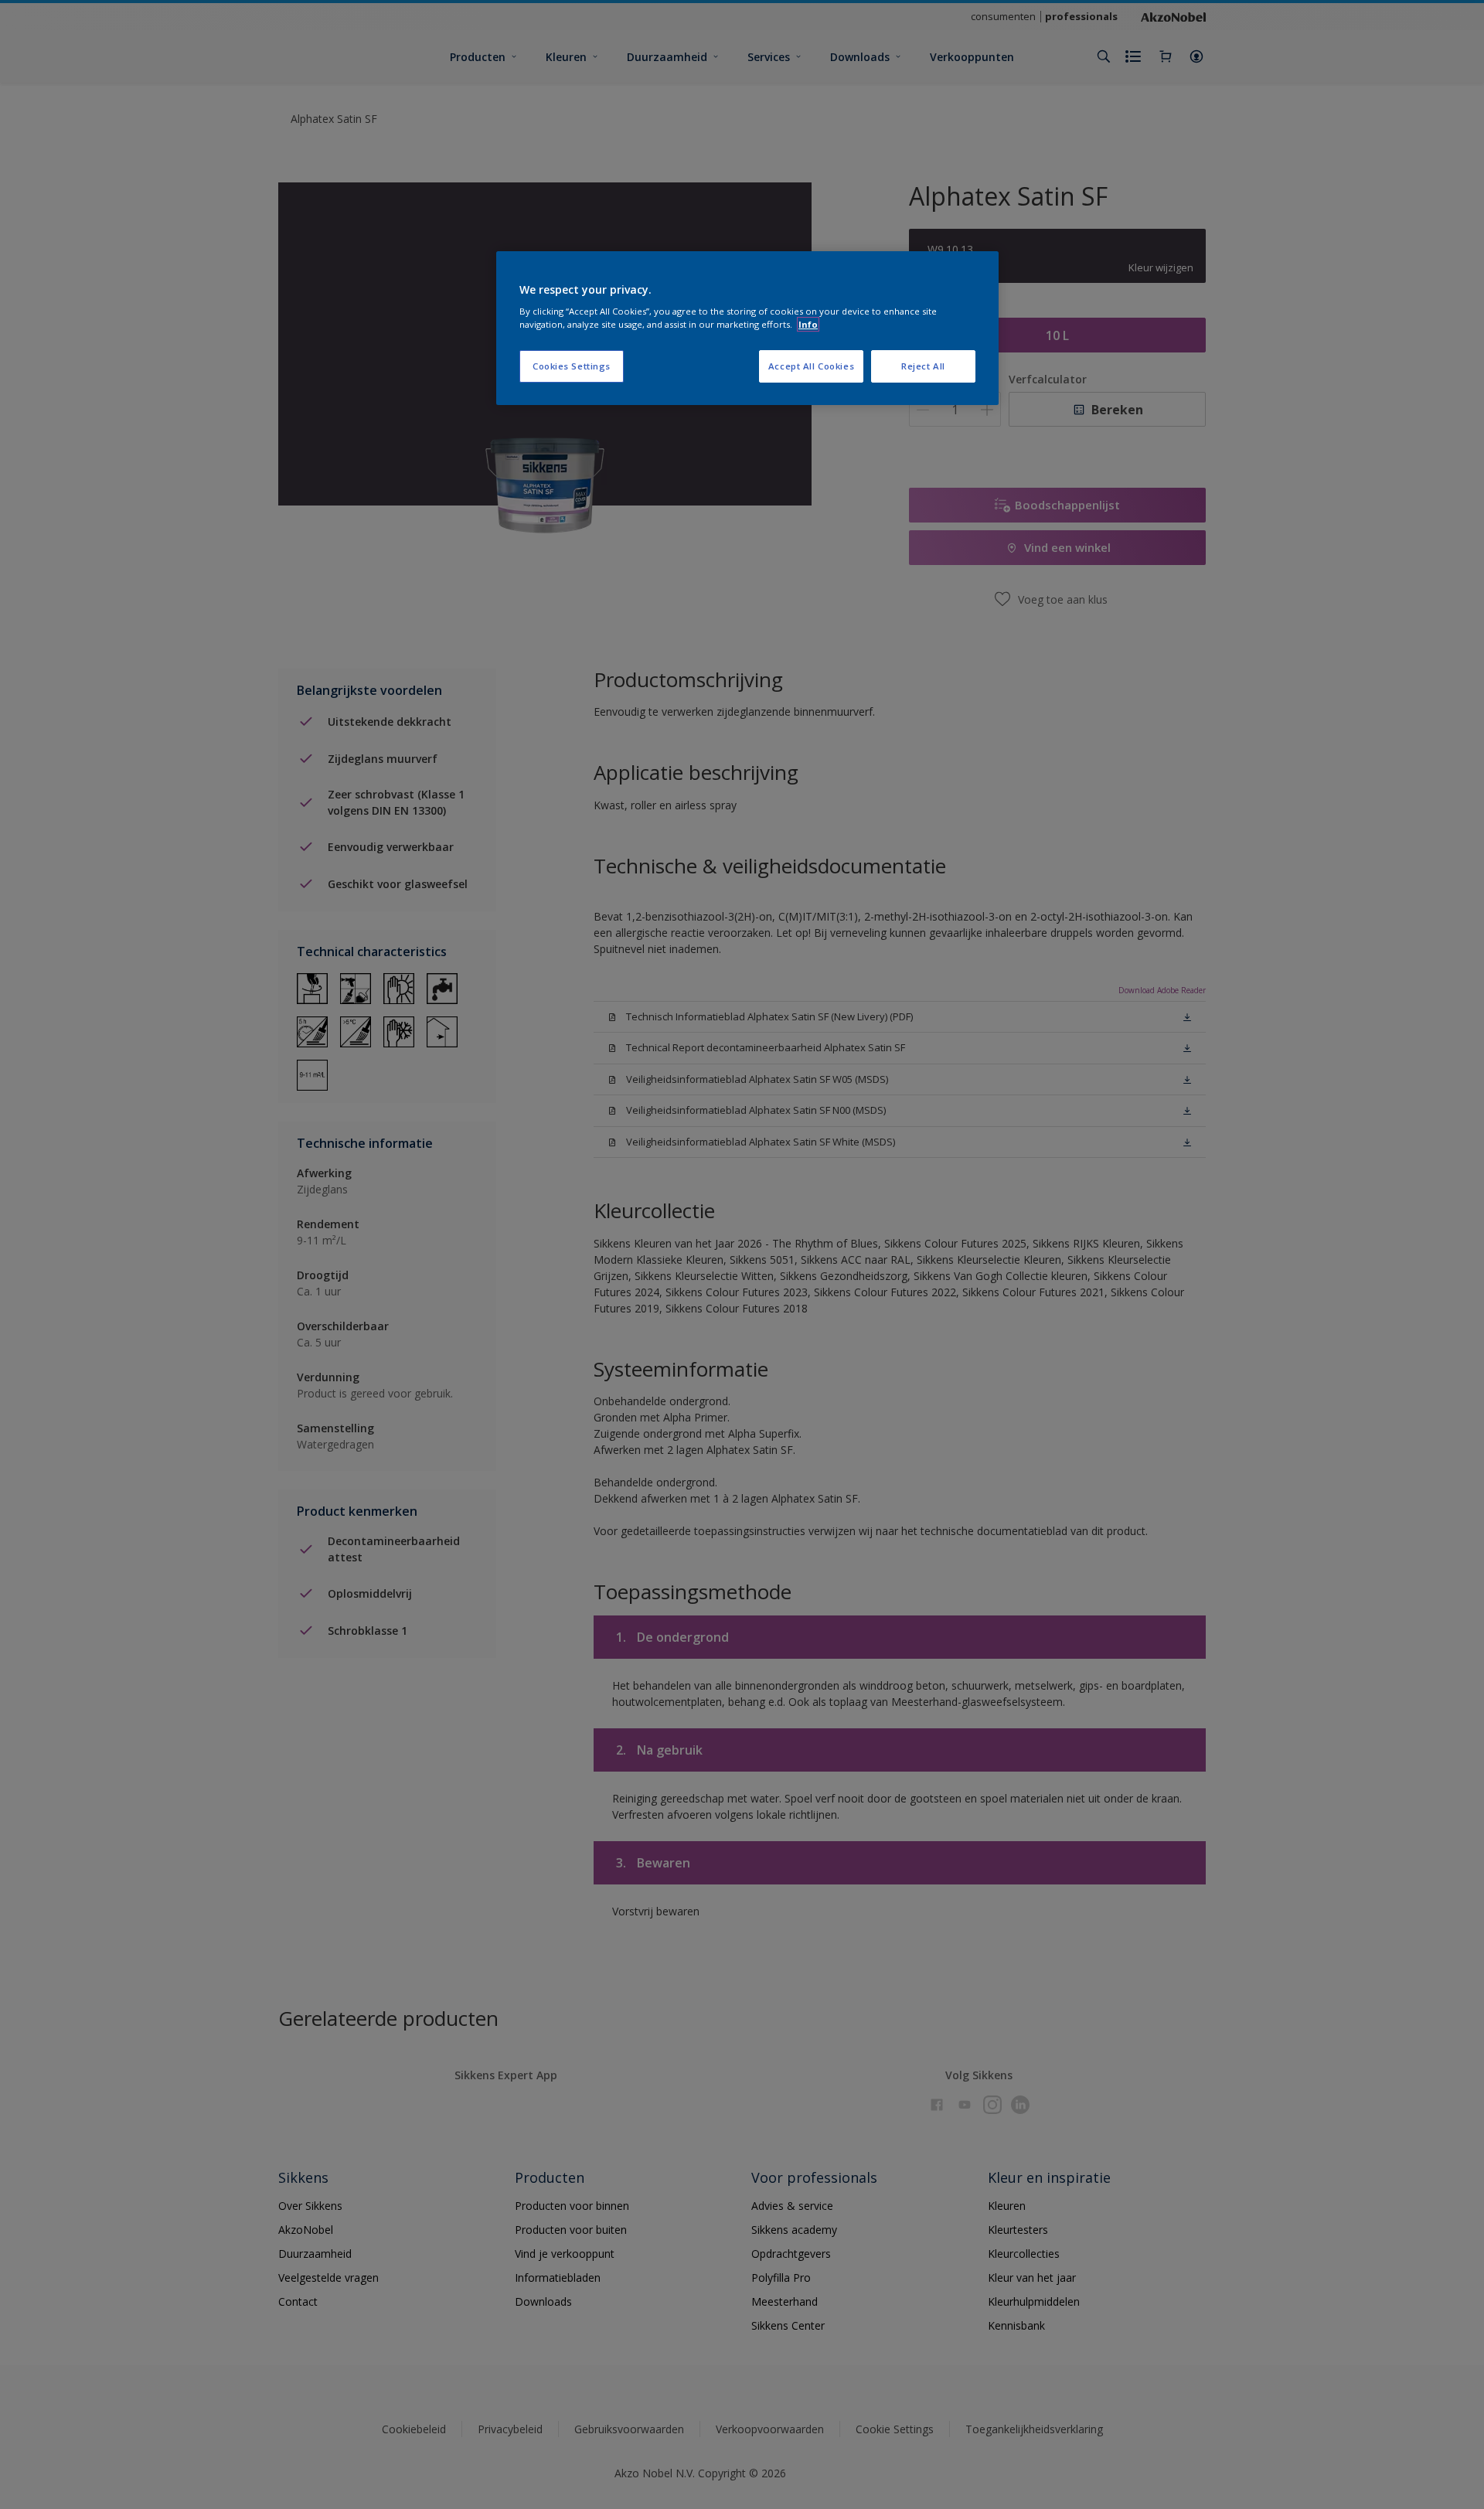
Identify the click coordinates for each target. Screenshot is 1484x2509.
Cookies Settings (572, 366)
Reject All (923, 366)
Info (808, 324)
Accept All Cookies (811, 366)
